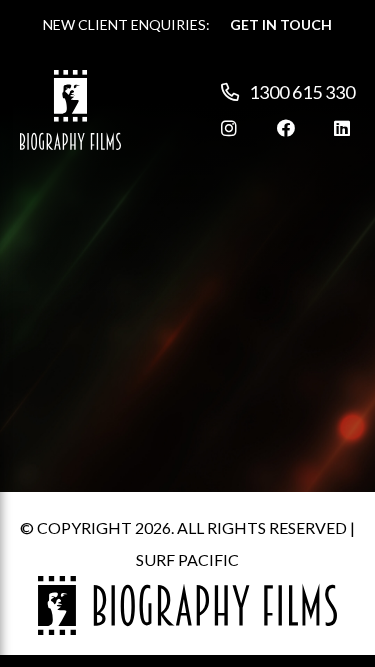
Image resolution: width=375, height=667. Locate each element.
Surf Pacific (187, 559)
